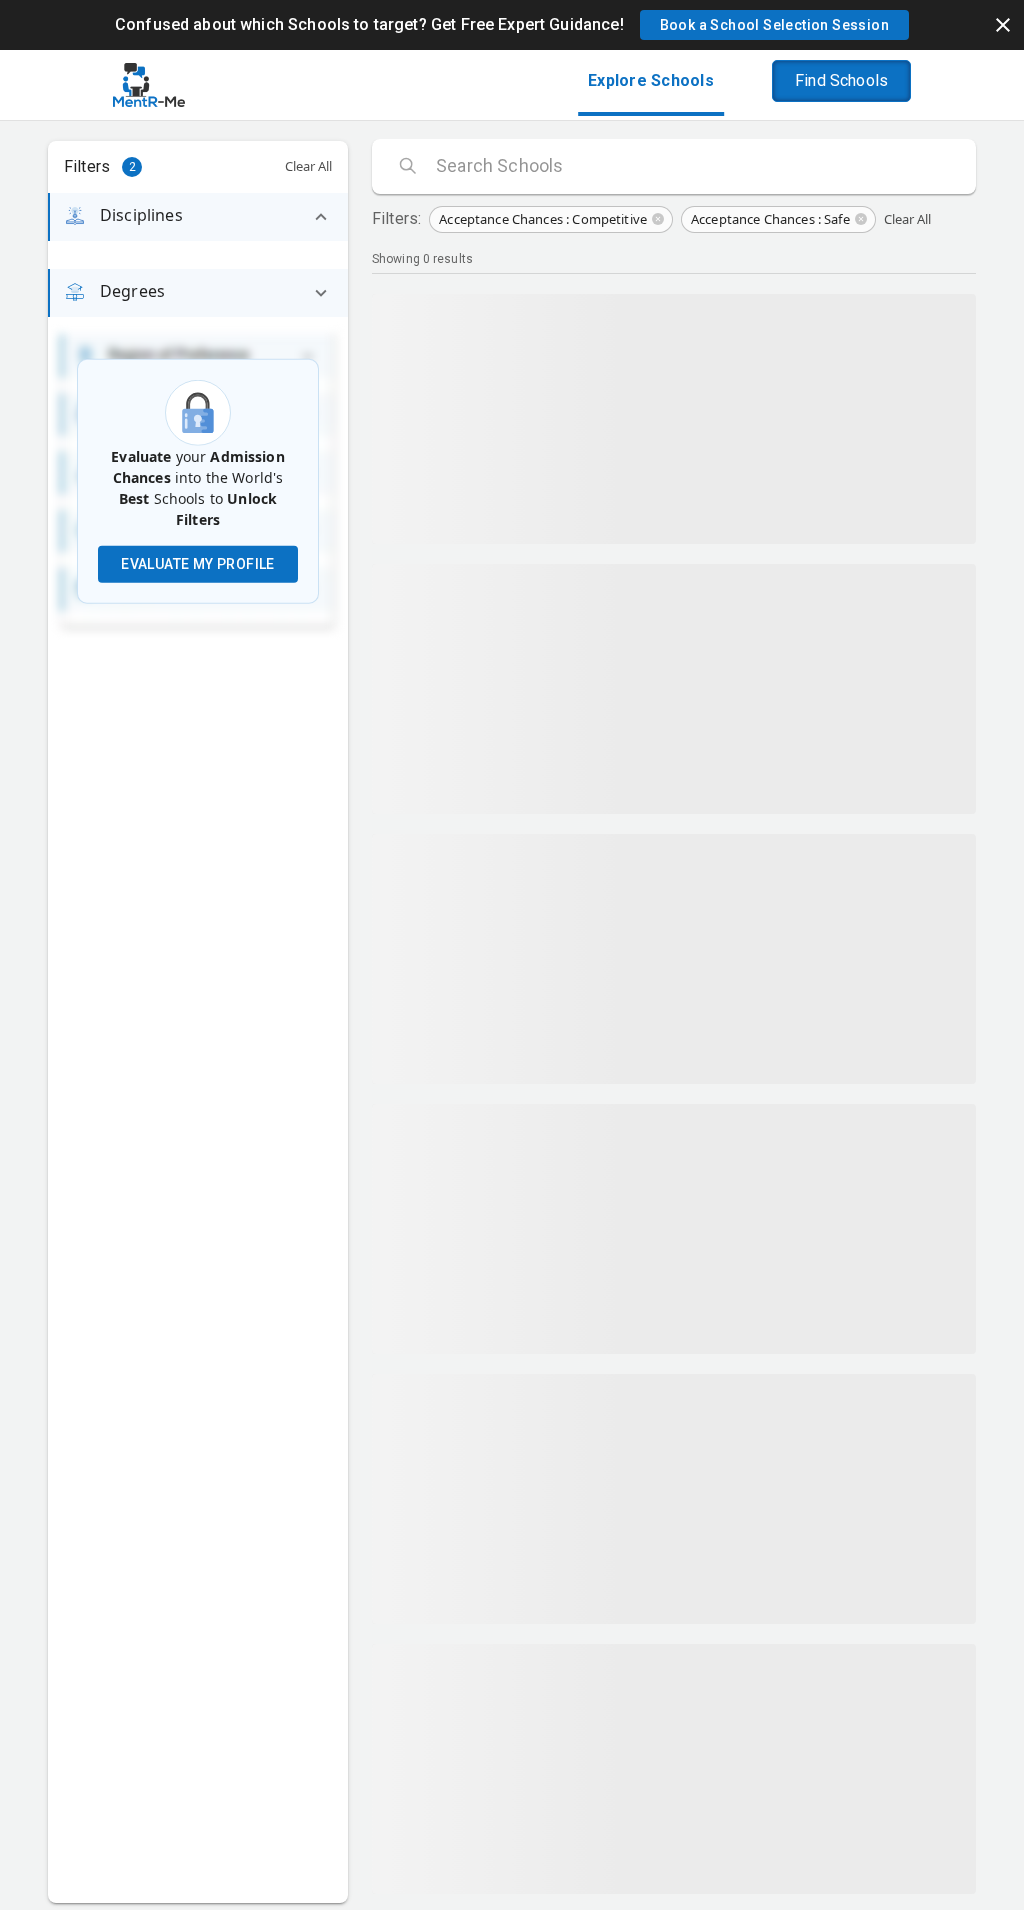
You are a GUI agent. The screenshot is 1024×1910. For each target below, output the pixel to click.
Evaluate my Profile (198, 564)
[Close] (1003, 25)
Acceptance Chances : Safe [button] (770, 219)
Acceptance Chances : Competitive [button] (543, 219)
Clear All (308, 166)
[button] (774, 25)
